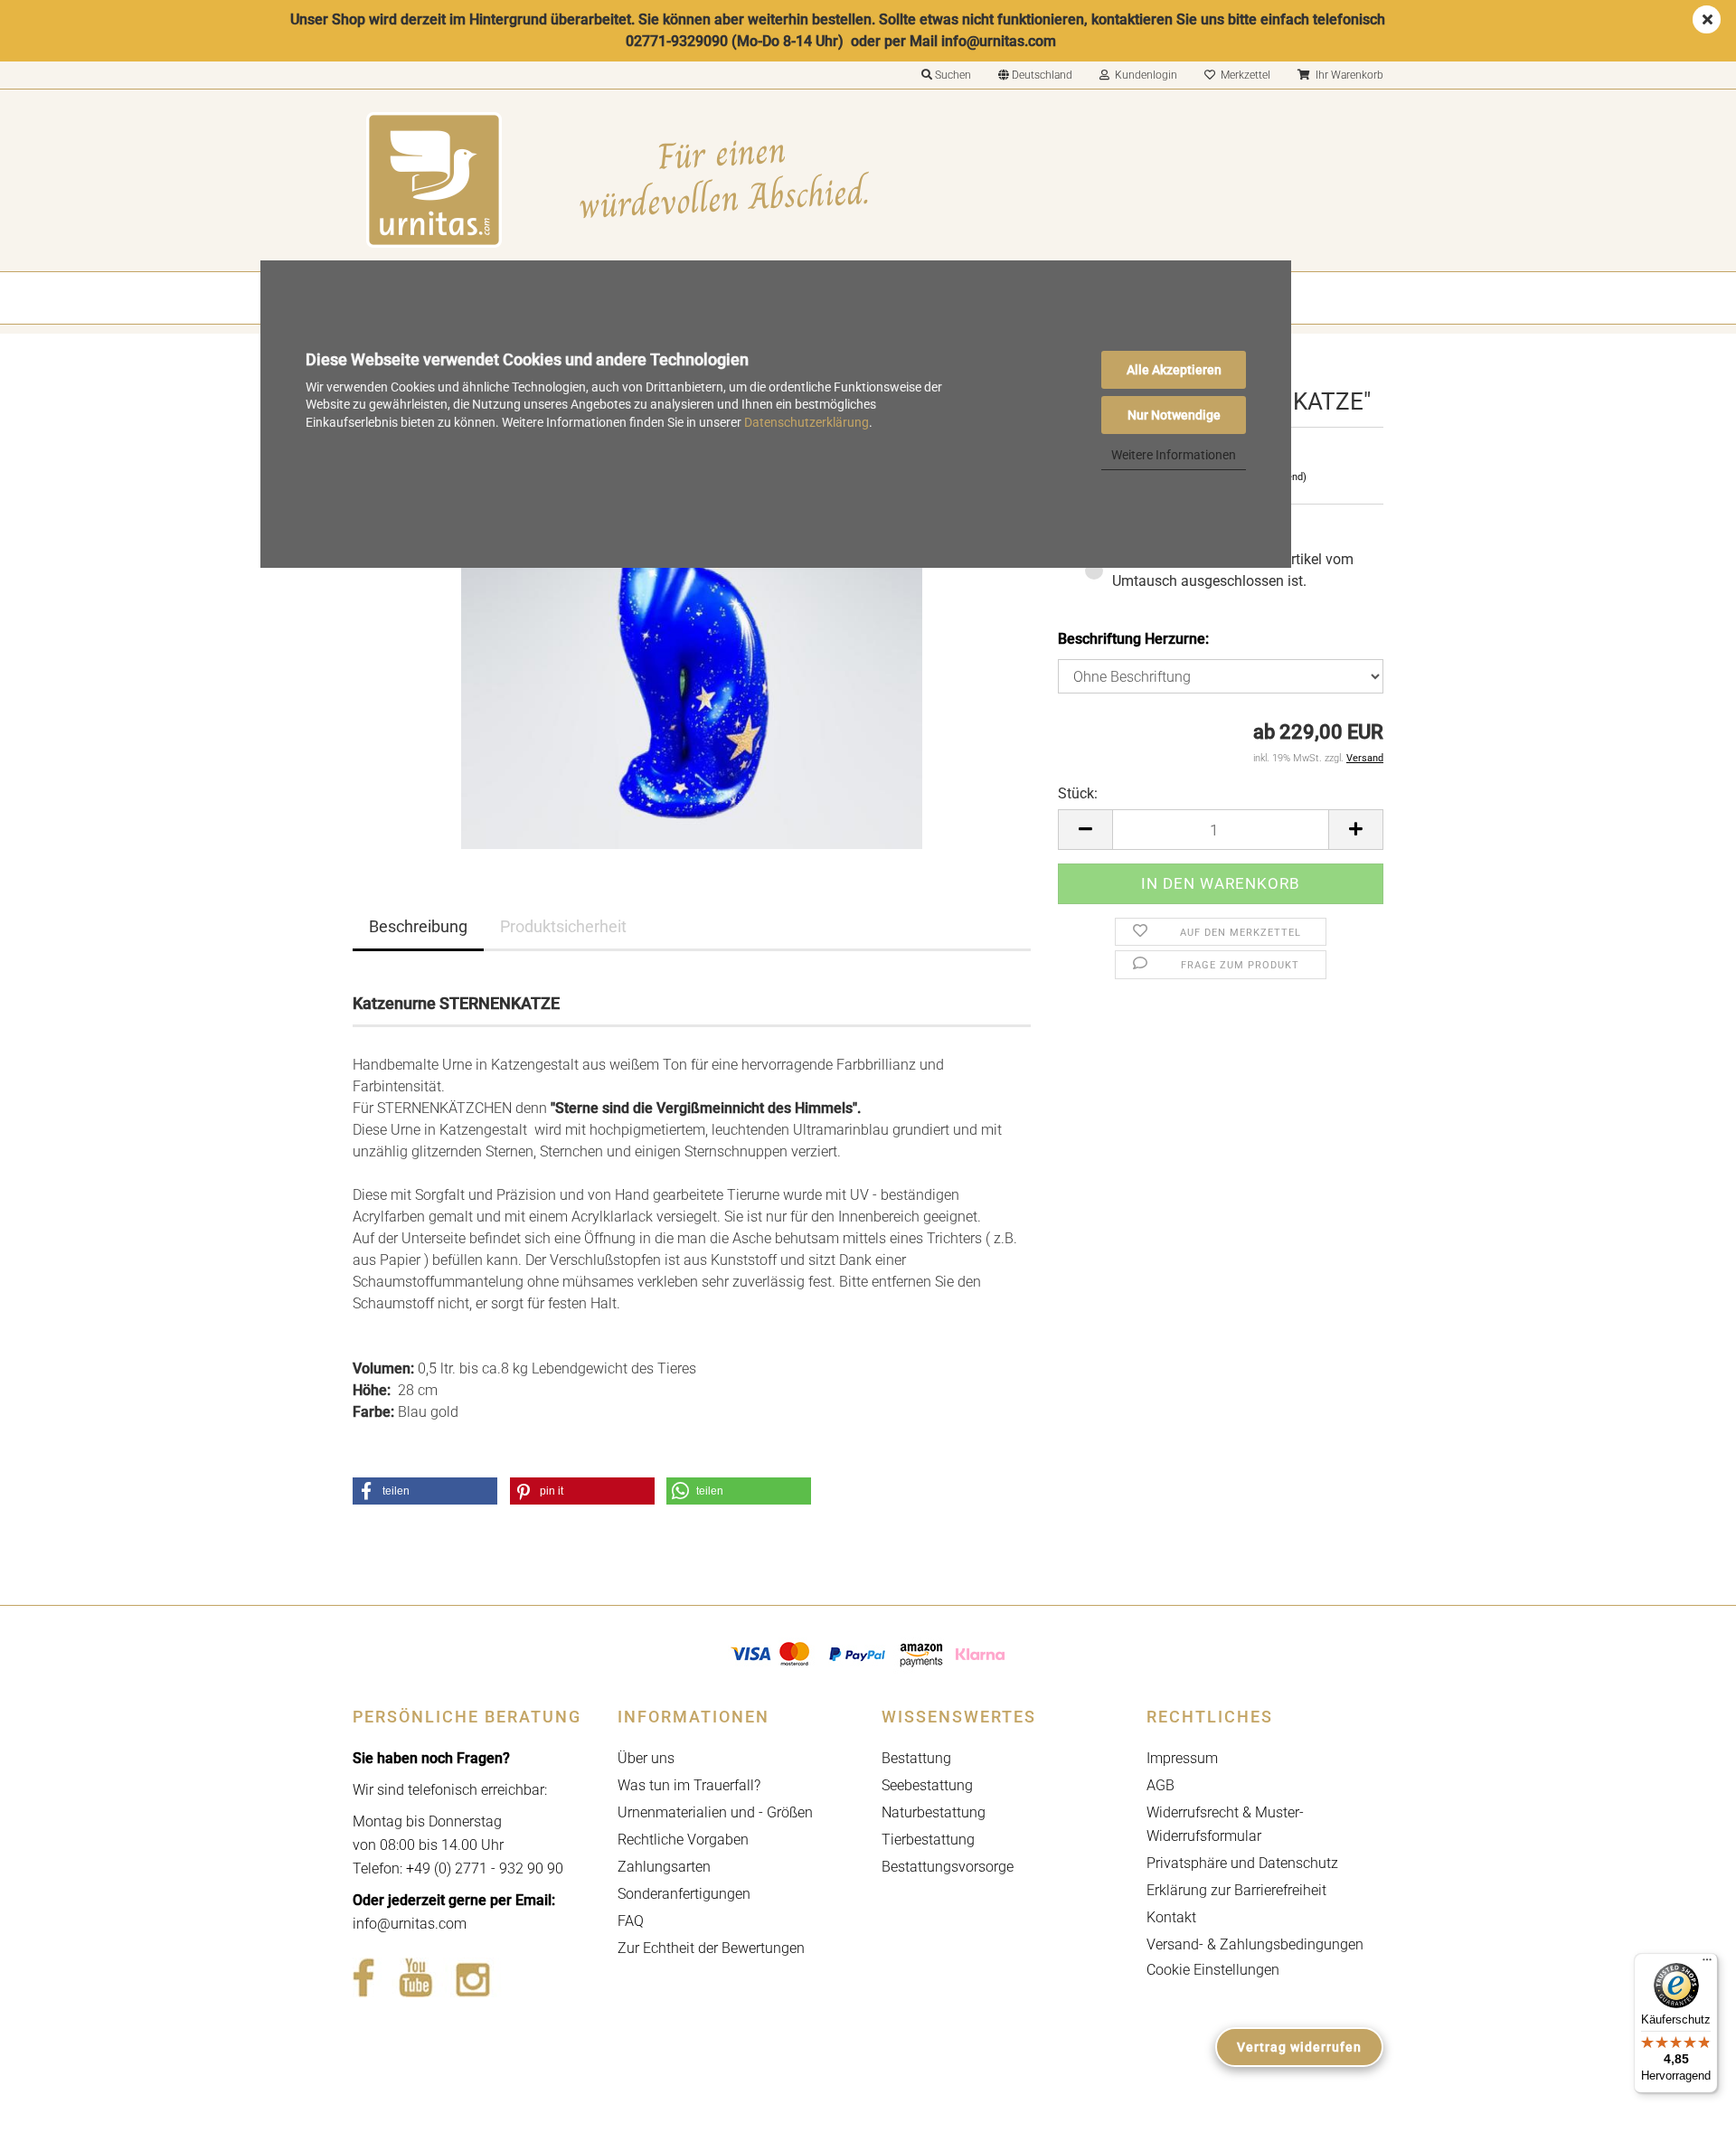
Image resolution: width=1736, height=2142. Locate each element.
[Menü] (1707, 1964)
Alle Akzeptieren (1174, 370)
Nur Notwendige (1174, 415)
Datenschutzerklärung (807, 422)
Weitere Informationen (1174, 455)
